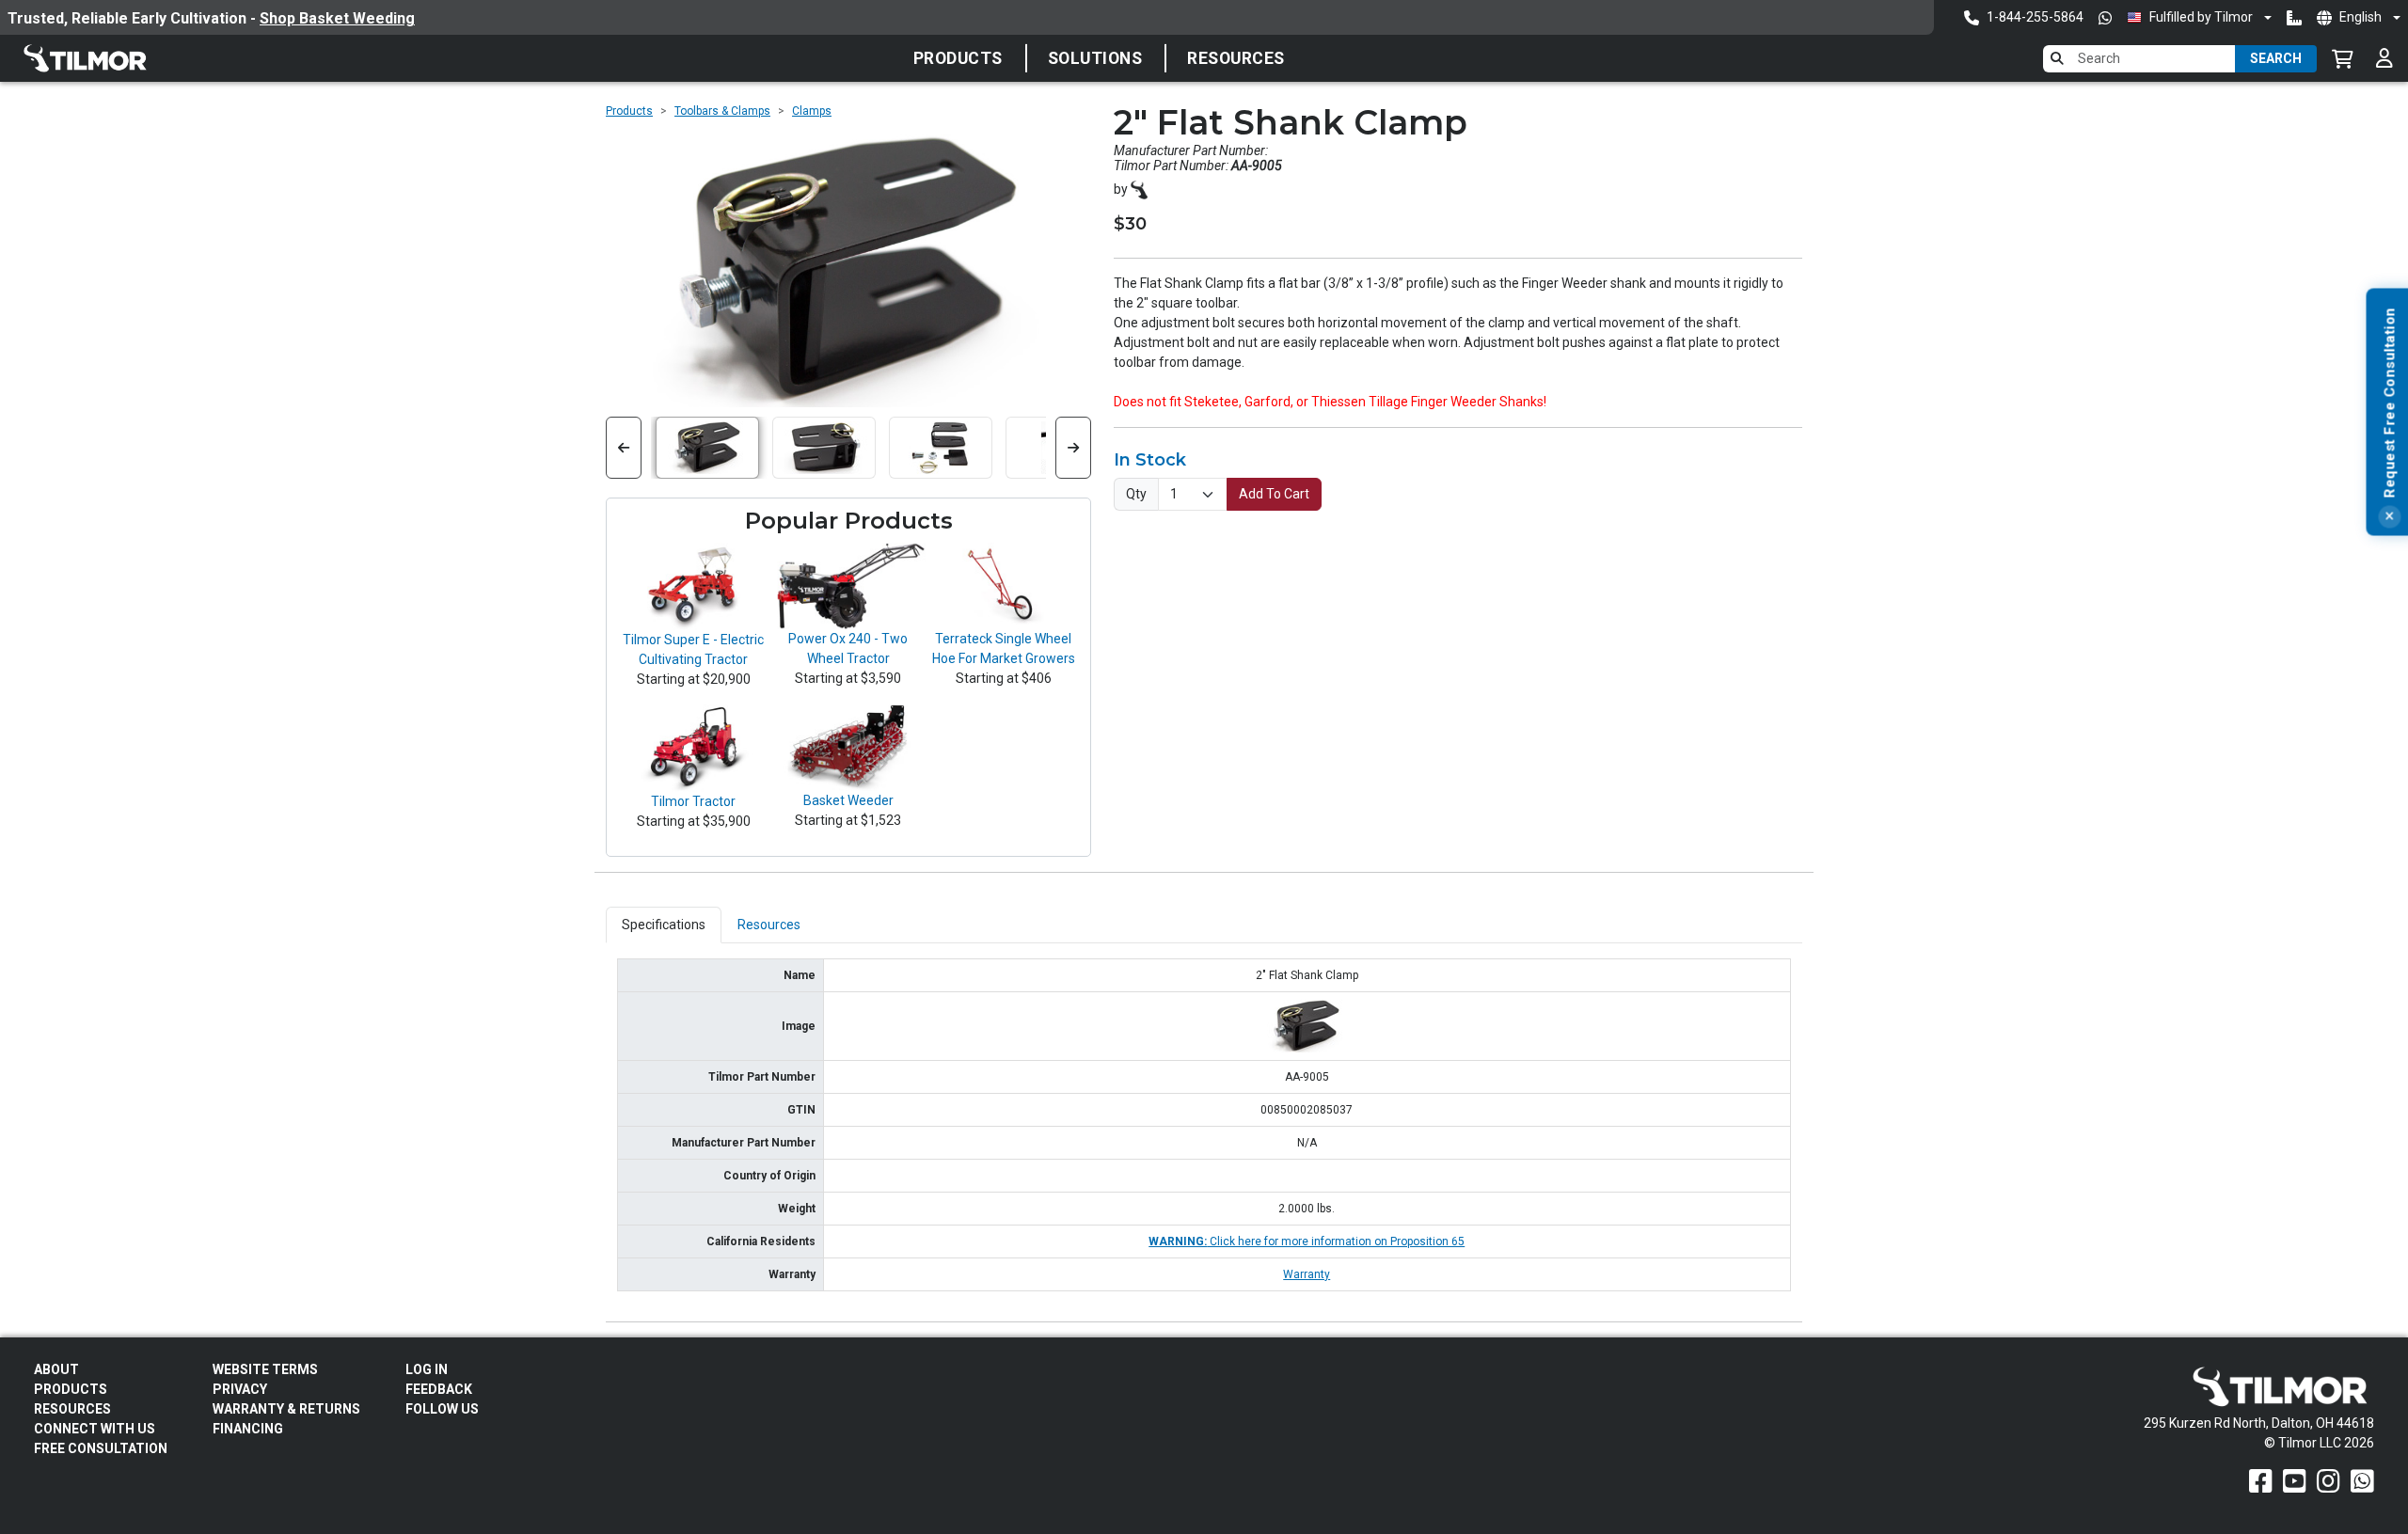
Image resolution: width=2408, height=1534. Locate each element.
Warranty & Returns (286, 1409)
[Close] (2389, 517)
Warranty (1307, 1274)
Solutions (1095, 58)
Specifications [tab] (664, 925)
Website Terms (265, 1369)
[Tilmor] (1139, 189)
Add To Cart (1274, 494)
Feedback (439, 1389)
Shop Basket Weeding (337, 18)
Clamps (812, 111)
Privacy (240, 1389)
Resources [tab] (769, 925)
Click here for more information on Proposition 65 (1307, 1241)
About (56, 1369)
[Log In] (2384, 58)
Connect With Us (95, 1429)
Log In (427, 1369)
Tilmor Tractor (693, 801)
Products (958, 58)
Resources (1236, 58)
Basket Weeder (848, 800)
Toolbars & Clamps (722, 111)
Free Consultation (101, 1448)
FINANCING (248, 1429)
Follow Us (442, 1409)
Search (2276, 58)
